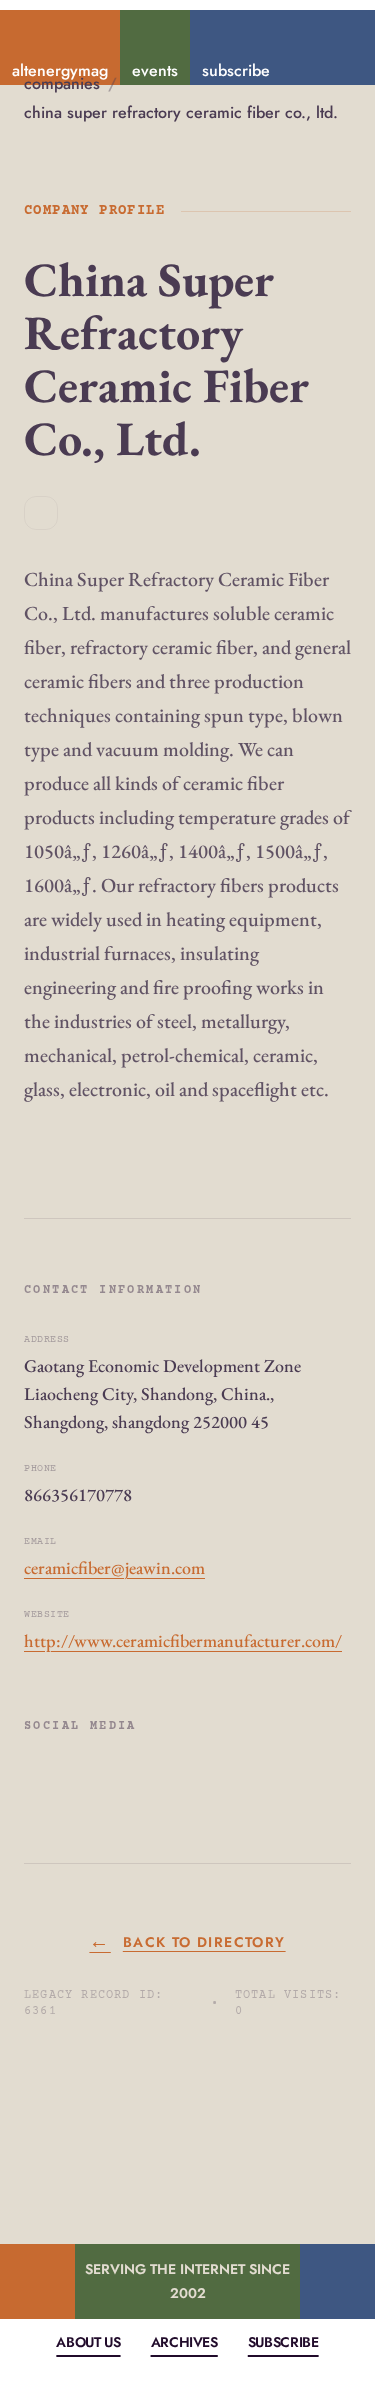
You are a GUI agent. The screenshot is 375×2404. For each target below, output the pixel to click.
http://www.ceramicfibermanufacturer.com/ (183, 1640)
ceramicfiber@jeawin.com (114, 1567)
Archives (184, 2342)
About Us (88, 2342)
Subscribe (283, 2342)
